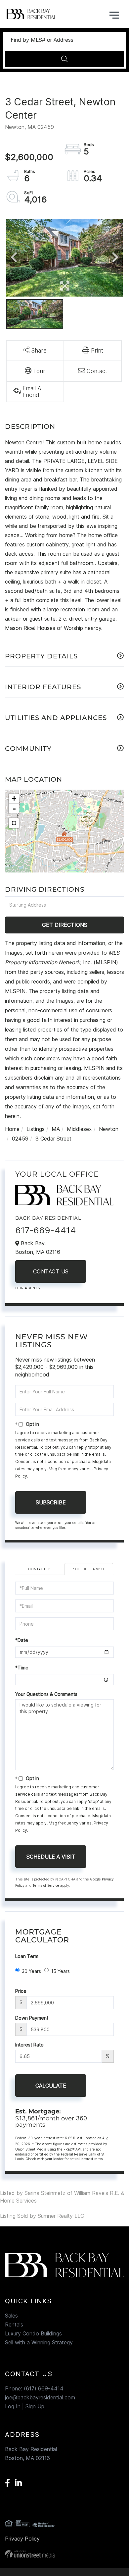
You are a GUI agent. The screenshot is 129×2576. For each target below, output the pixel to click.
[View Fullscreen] (14, 823)
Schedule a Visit (89, 1569)
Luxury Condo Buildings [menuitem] (33, 2333)
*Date (22, 1640)
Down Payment (32, 2018)
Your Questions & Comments (46, 1694)
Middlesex (79, 1129)
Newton (109, 1129)
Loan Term (27, 1956)
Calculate (51, 2086)
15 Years (60, 1971)
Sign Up (35, 2406)
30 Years (31, 1971)
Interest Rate (29, 2045)
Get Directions (65, 925)
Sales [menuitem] (11, 2316)
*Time (22, 1668)
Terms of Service (46, 1885)
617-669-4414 (46, 1230)
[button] (64, 59)
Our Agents (27, 1288)
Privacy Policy (22, 2539)
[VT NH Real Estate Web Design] (64, 2554)
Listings (36, 1129)
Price (21, 1991)
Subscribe (51, 1502)
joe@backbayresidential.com (40, 2397)
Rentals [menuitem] (14, 2324)
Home (12, 1129)
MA (56, 1129)
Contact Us (51, 1271)
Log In (13, 2406)
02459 (20, 1139)
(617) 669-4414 (44, 2388)
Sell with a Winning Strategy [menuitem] (39, 2342)
